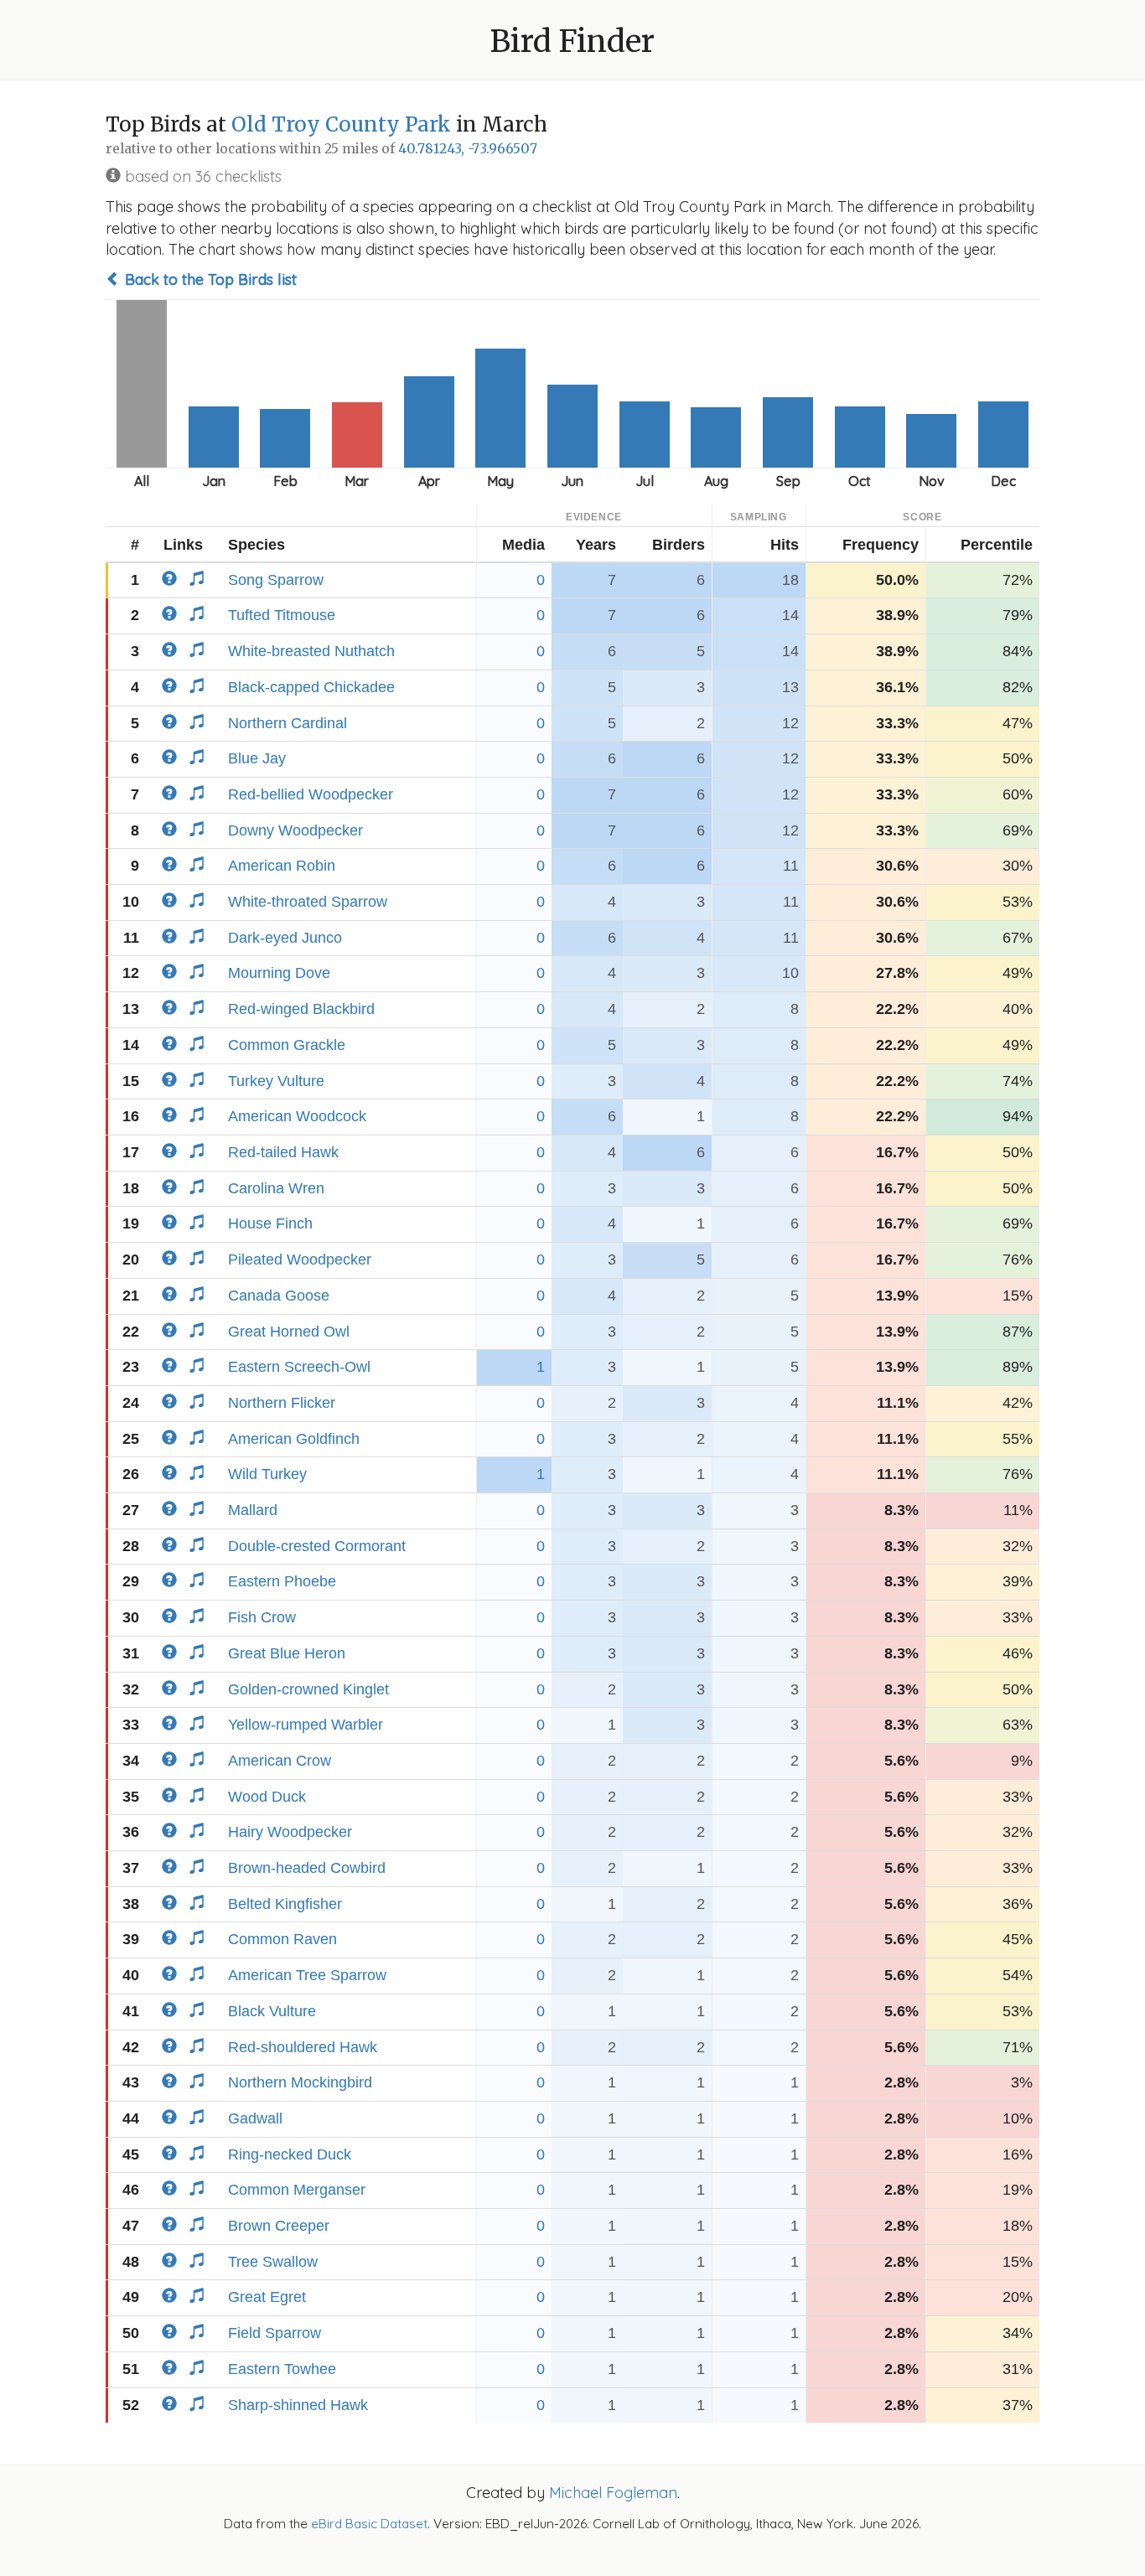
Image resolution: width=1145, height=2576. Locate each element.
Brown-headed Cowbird (307, 1868)
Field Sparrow (275, 2333)
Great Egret (267, 2297)
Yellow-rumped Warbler (306, 1725)
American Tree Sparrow (307, 1975)
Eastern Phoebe (282, 1581)
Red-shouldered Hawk (303, 2047)
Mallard (253, 1510)
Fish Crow (262, 1617)
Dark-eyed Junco (285, 938)
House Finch (270, 1223)
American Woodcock (297, 1116)
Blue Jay (257, 758)
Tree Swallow (273, 2262)
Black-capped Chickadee (311, 687)
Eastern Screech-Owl (299, 1367)
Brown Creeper (279, 2226)
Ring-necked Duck (290, 2154)
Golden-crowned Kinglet (308, 1689)
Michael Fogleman (613, 2493)
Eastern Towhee (282, 2369)
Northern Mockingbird (300, 2082)
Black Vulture (272, 2011)
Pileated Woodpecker (300, 1260)
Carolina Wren (276, 1188)
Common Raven (282, 1939)
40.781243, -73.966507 (468, 149)
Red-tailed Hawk (283, 1152)
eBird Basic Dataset (369, 2524)
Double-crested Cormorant (317, 1546)
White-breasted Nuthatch (311, 651)
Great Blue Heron (287, 1653)
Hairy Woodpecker (290, 1832)
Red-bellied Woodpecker (311, 794)
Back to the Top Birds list (209, 279)
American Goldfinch (294, 1439)
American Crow (280, 1761)
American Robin (282, 866)
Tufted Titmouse (282, 615)
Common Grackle (287, 1045)
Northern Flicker (282, 1403)
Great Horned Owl (289, 1332)
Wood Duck (267, 1797)
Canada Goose (279, 1296)
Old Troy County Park (341, 124)
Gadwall (255, 2118)
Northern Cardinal (288, 723)
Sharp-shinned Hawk (298, 2405)
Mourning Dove (279, 973)
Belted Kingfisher (285, 1904)
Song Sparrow (276, 580)
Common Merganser (297, 2190)
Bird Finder (572, 41)
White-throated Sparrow (308, 902)
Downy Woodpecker (295, 830)
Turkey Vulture (276, 1081)
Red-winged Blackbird (301, 1009)
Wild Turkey (267, 1474)
